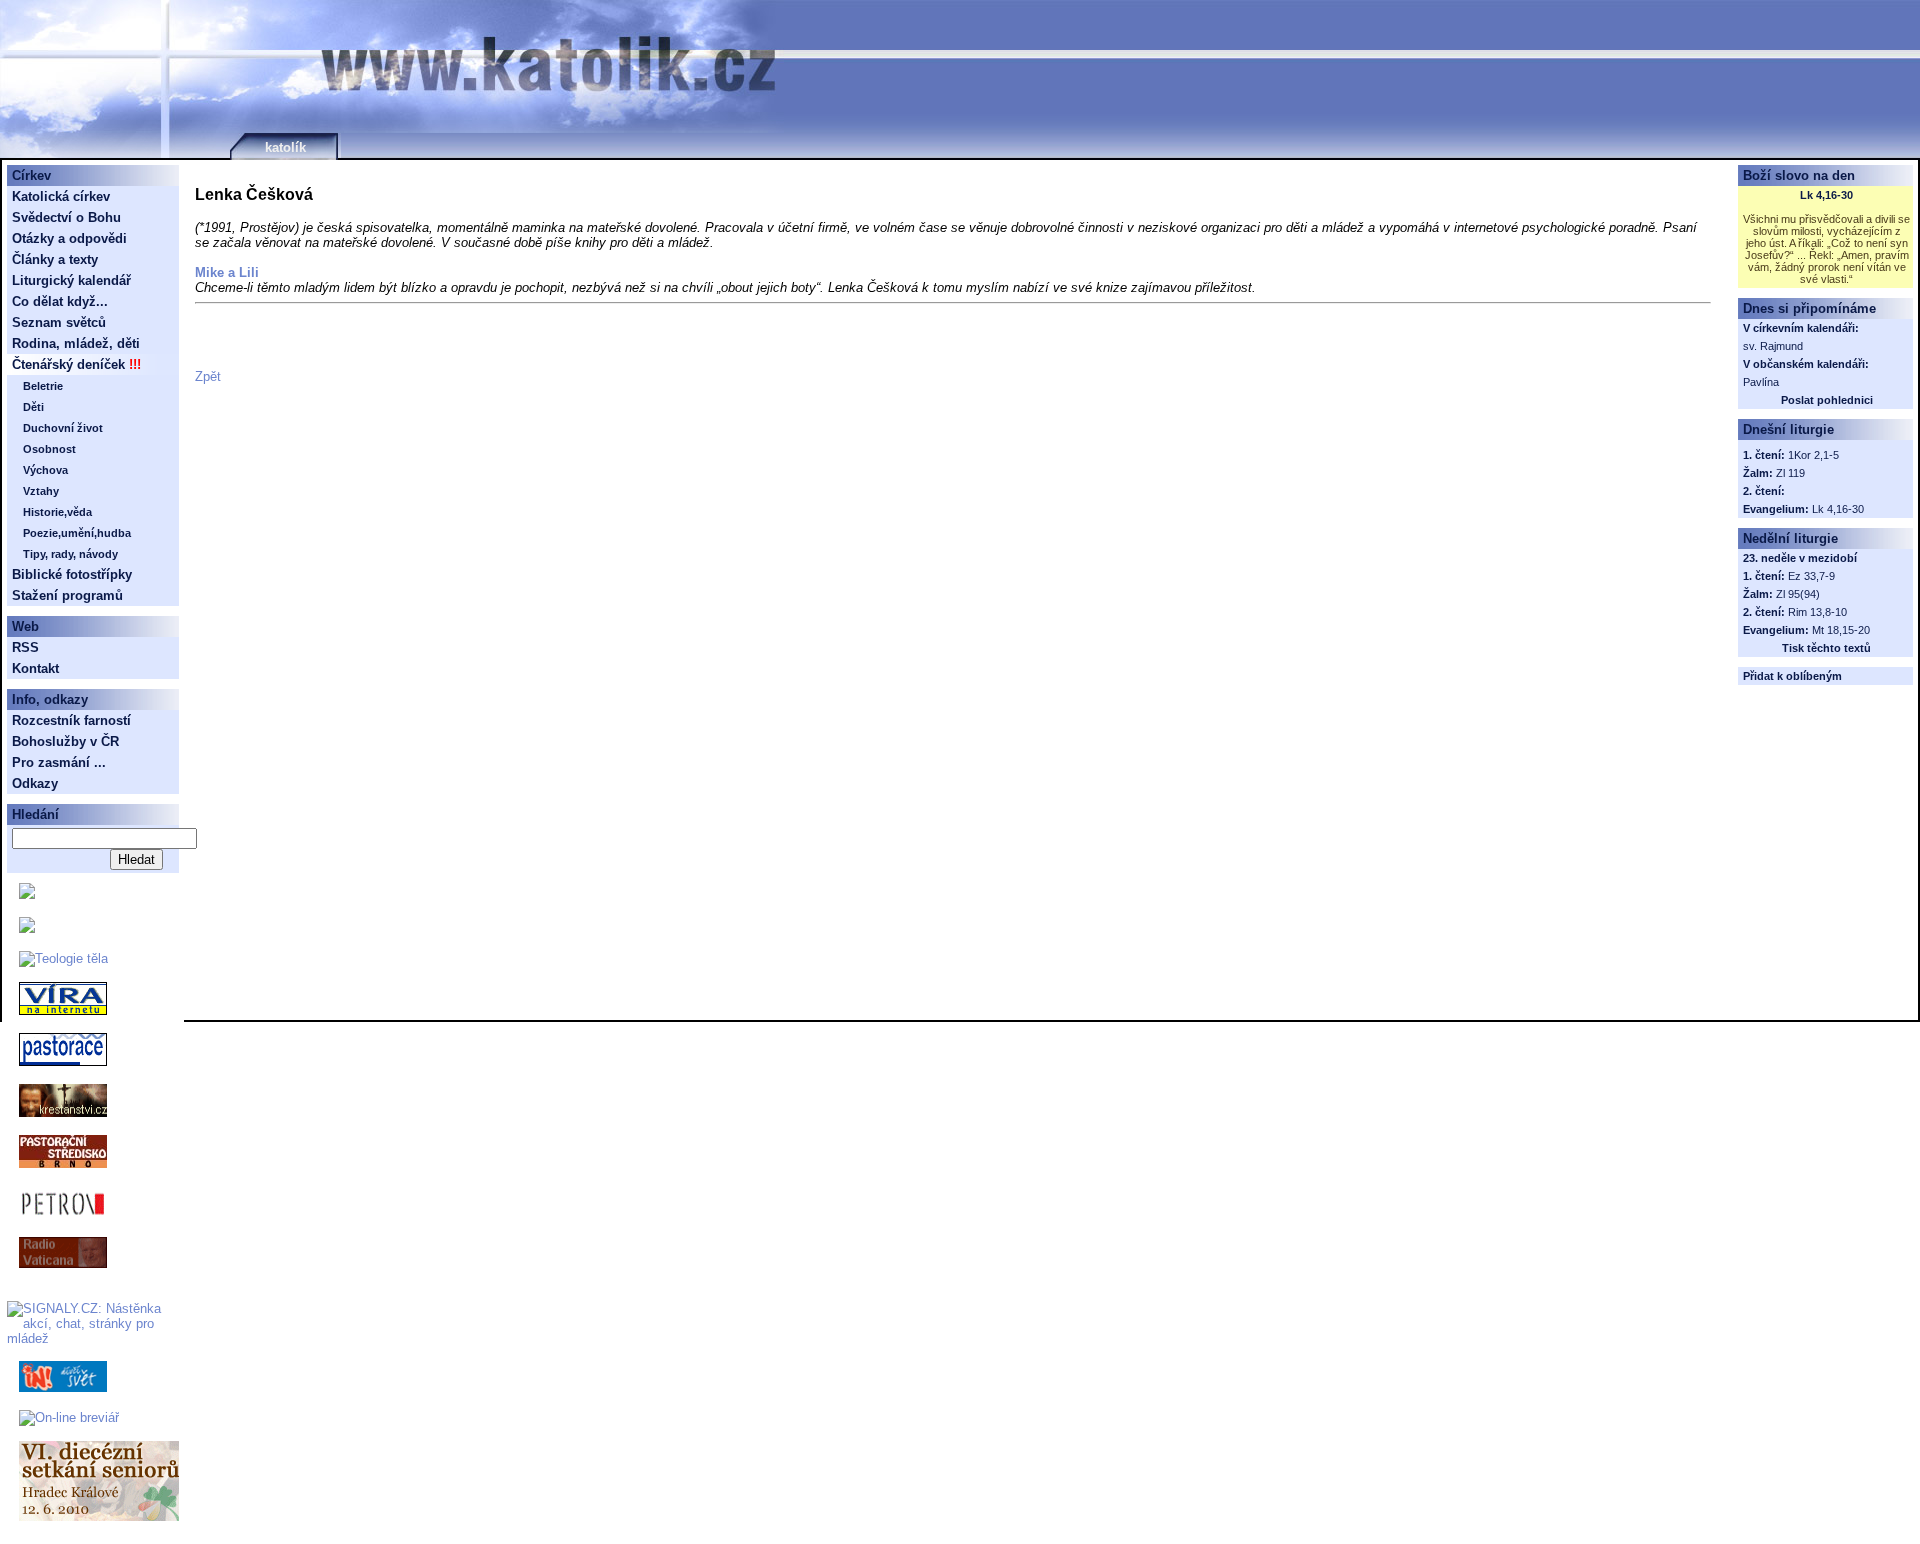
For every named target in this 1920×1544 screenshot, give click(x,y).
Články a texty (55, 259)
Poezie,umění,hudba (77, 533)
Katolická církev (61, 196)
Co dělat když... (60, 301)
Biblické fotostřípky (72, 574)
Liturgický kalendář (71, 280)
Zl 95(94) (1798, 594)
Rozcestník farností (71, 720)
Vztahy (41, 491)
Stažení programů (67, 595)
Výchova (45, 470)
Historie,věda (57, 512)
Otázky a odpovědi (69, 238)
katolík (285, 147)
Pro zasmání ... (59, 762)
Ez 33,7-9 (1811, 576)
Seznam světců (59, 322)
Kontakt (35, 668)
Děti (33, 407)
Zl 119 (1790, 473)
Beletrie (43, 386)
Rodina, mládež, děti (76, 343)
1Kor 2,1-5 (1813, 455)
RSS (25, 647)
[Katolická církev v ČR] (27, 894)
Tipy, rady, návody (70, 554)
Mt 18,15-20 (1841, 630)
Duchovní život (63, 428)
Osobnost (49, 449)
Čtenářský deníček (68, 364)
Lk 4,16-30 (1826, 195)
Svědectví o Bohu (66, 217)
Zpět (208, 376)
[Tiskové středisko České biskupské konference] (27, 928)
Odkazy (35, 783)
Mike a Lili (227, 272)
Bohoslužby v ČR (65, 741)
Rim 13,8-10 (1817, 612)
